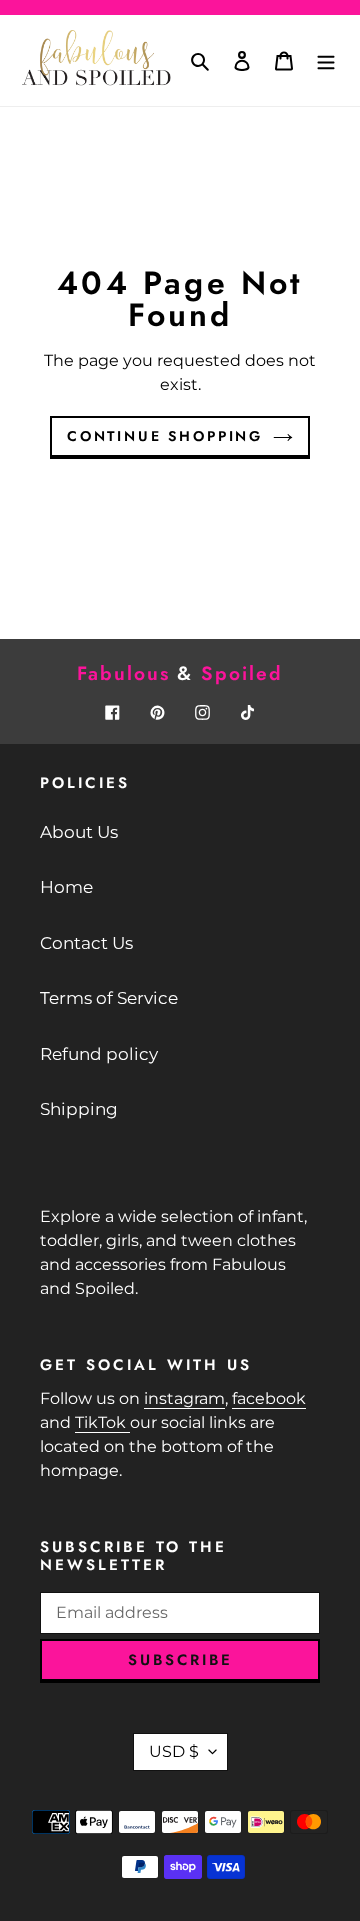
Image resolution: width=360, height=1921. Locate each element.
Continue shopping (165, 436)
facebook (269, 1398)
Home (66, 887)
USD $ (174, 1751)
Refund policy (99, 1054)
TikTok (102, 1422)
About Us (79, 832)
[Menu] (326, 61)
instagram (184, 1398)
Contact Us (86, 943)
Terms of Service (109, 998)
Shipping (79, 1109)
